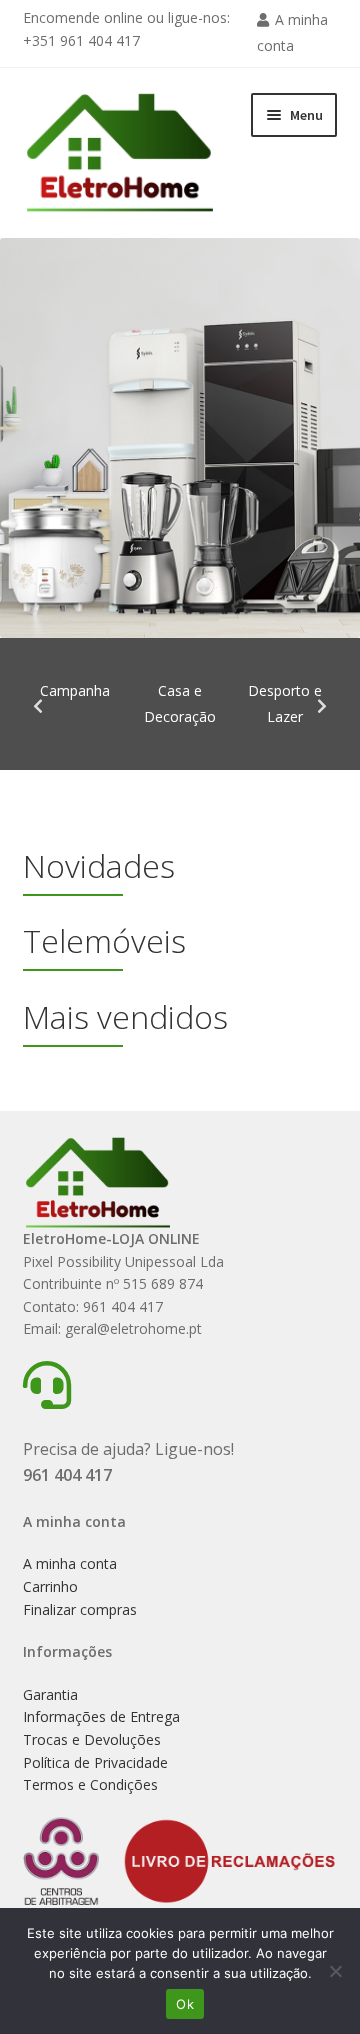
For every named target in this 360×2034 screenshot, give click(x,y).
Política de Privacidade (95, 1762)
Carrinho (50, 1586)
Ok (185, 2004)
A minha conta (70, 1563)
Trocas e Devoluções (92, 1739)
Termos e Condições (90, 1784)
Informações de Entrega (101, 1716)
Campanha (75, 690)
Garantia (50, 1694)
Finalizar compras (80, 1609)
